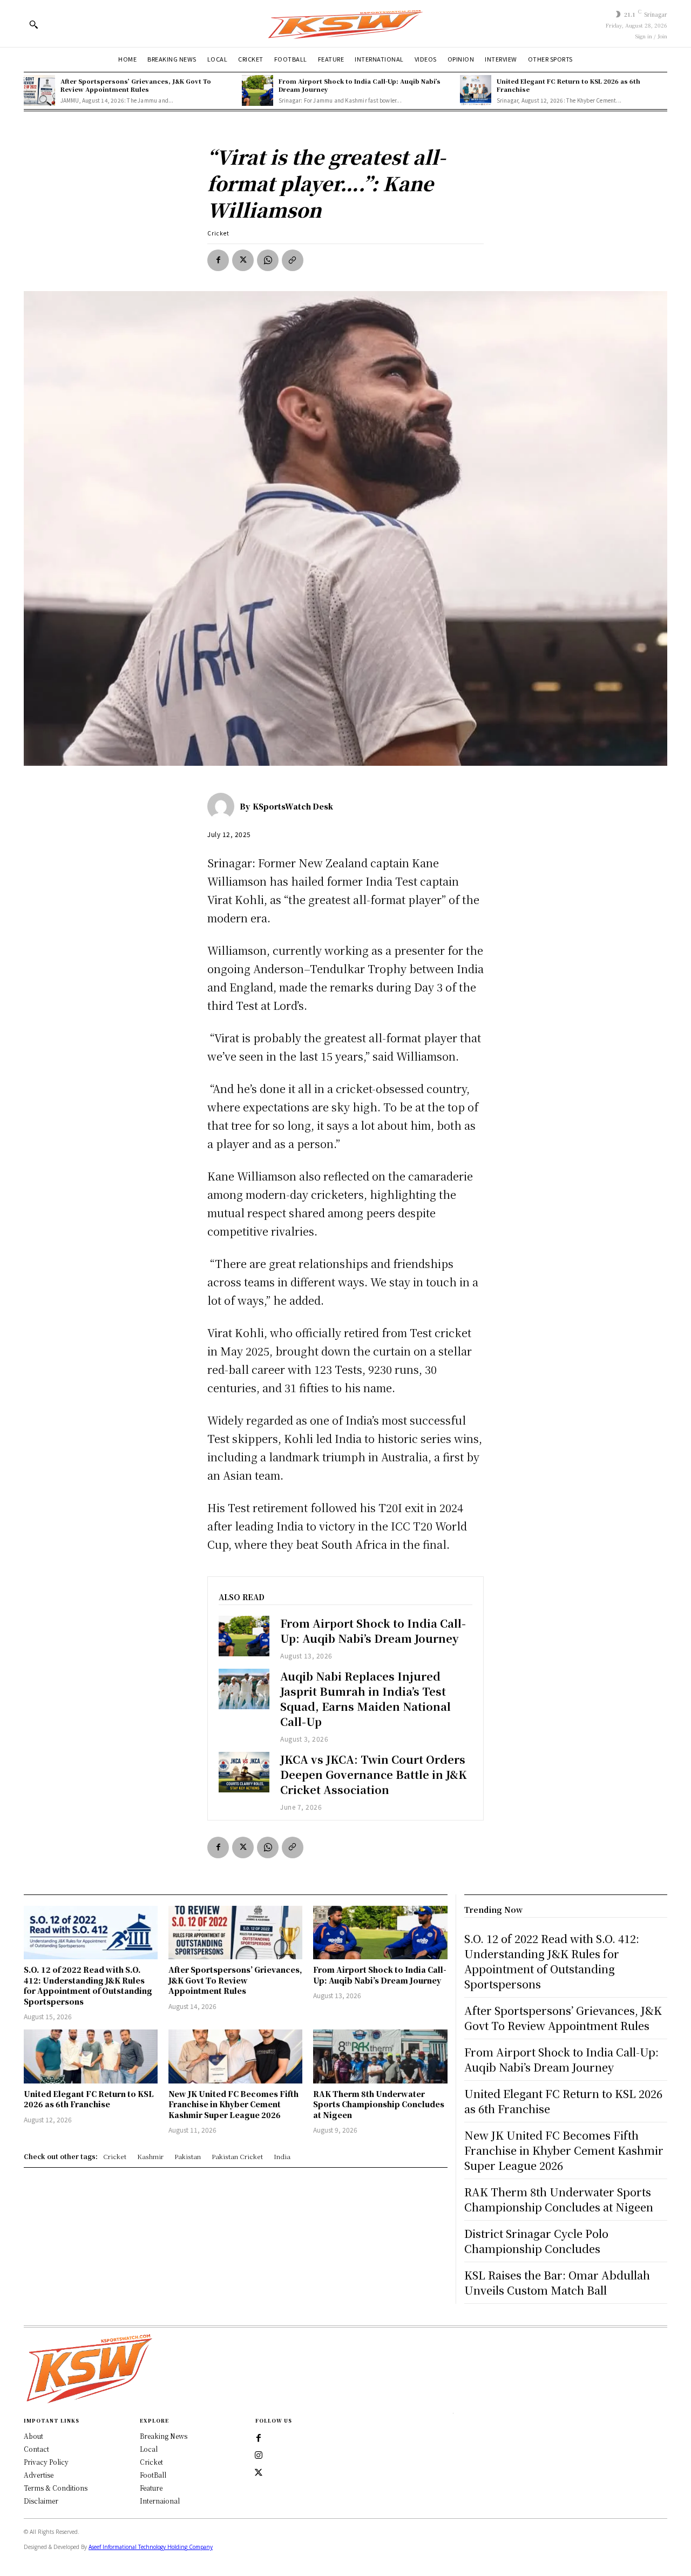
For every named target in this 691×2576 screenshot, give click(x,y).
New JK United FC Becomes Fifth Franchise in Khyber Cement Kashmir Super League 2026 (233, 2104)
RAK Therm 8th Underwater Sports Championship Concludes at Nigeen (379, 2104)
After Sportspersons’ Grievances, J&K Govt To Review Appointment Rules (136, 85)
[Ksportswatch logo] (345, 23)
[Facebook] (218, 260)
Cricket (218, 233)
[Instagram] (259, 2456)
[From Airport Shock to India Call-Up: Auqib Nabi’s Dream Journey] (258, 91)
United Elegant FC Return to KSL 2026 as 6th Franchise (568, 85)
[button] (33, 24)
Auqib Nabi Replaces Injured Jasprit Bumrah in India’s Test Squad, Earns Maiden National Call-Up (365, 1699)
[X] (243, 260)
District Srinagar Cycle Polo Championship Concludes (536, 2241)
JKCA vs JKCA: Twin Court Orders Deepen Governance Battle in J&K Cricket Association (374, 1774)
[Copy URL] (293, 260)
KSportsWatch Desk (293, 806)
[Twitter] (259, 2473)
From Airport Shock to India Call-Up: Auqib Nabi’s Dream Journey (360, 85)
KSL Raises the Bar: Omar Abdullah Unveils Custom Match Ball (557, 2282)
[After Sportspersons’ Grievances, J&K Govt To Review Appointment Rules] (39, 91)
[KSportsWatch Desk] (223, 806)
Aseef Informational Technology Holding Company (151, 2547)
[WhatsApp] (268, 260)
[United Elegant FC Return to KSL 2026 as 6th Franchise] (476, 91)
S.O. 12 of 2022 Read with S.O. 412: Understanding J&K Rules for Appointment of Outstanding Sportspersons (88, 1985)
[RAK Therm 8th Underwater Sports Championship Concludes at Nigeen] (380, 2056)
